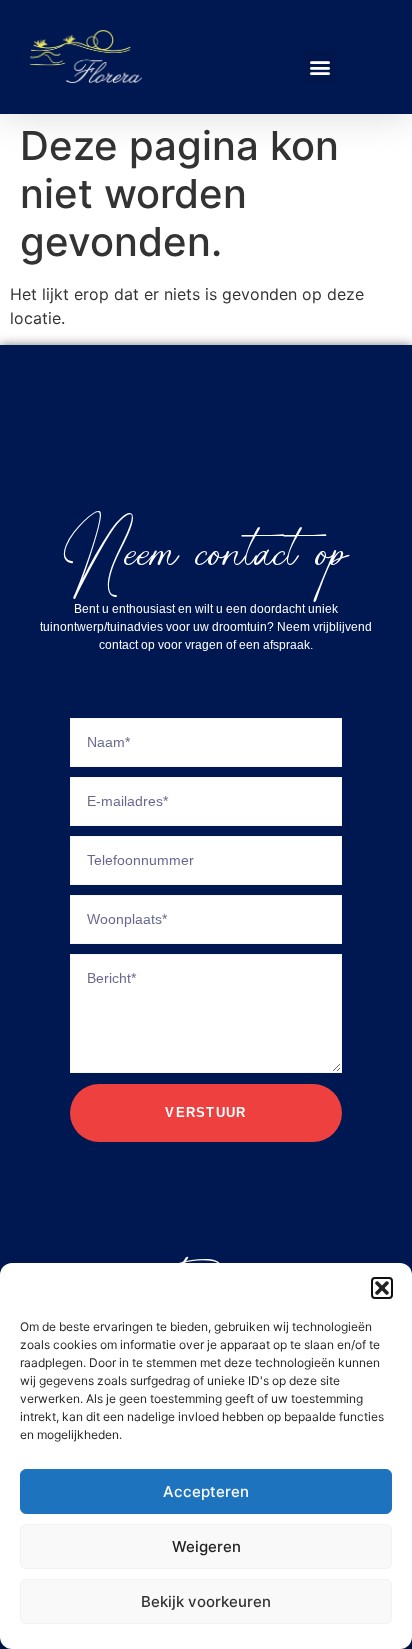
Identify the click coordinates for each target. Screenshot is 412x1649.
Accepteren (206, 1491)
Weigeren (206, 1546)
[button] (382, 1288)
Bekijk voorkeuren (206, 1601)
